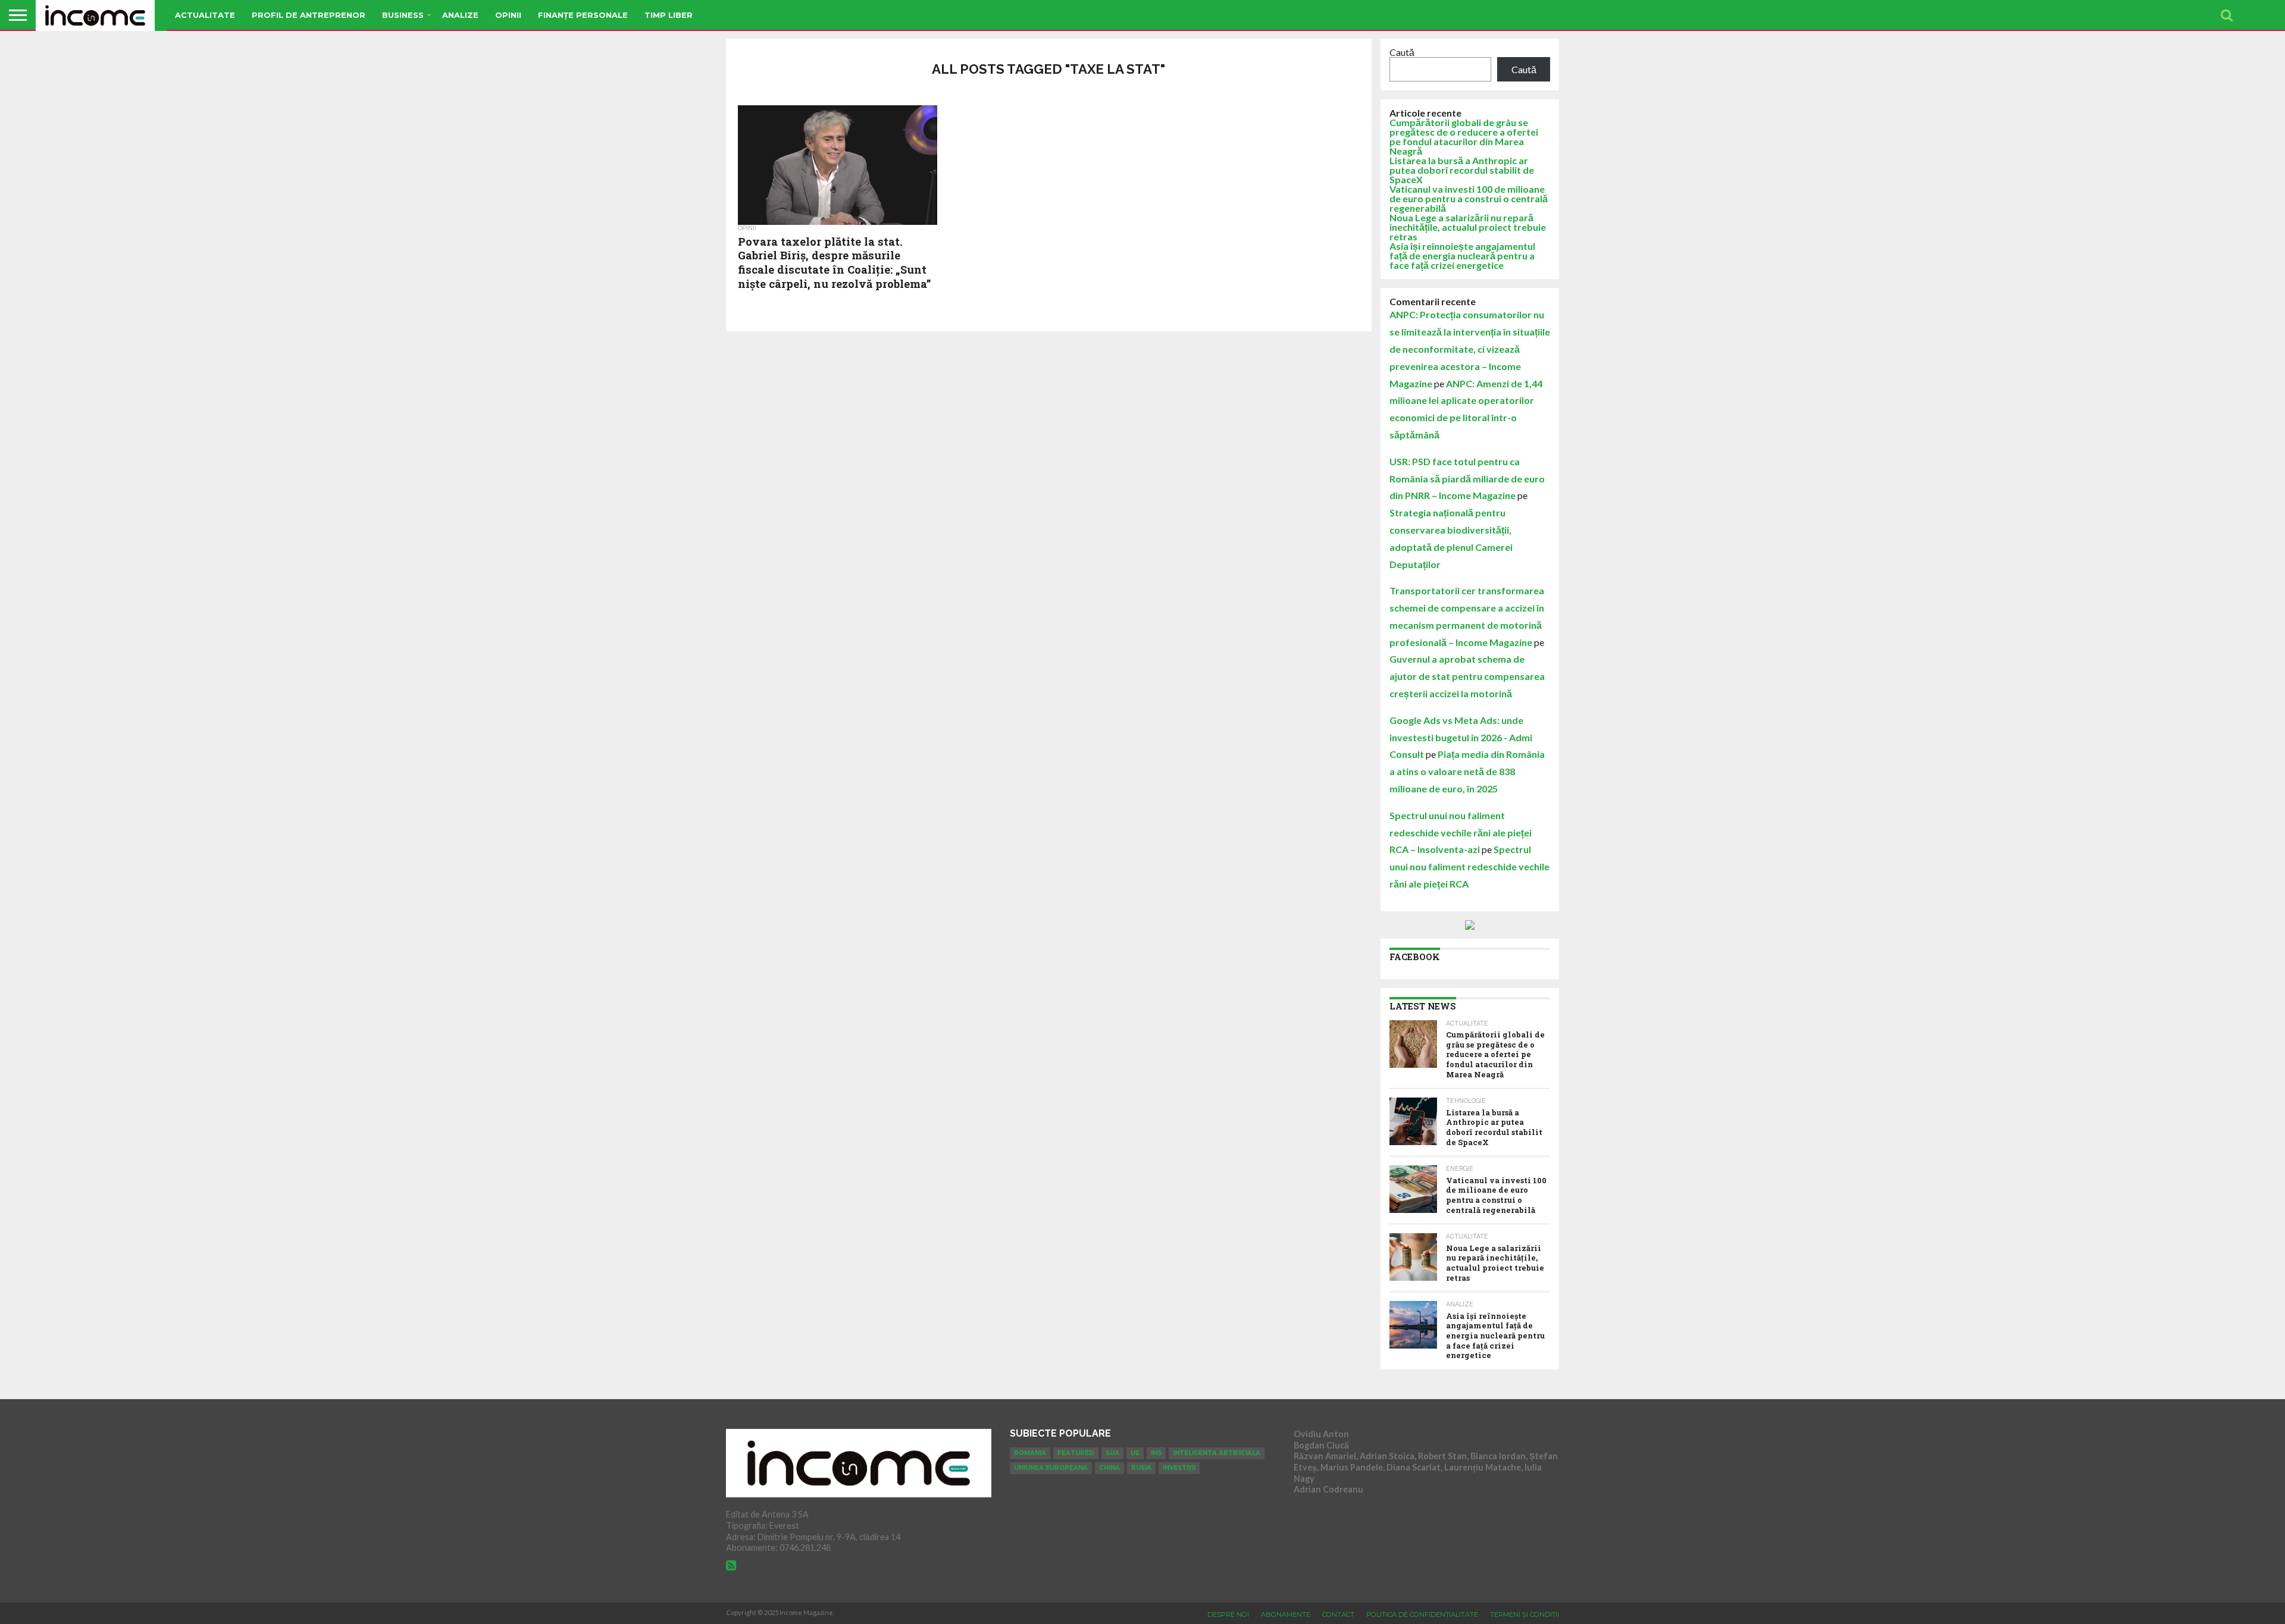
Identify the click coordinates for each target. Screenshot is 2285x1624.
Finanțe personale (583, 15)
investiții (1179, 1468)
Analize (460, 15)
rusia (1141, 1468)
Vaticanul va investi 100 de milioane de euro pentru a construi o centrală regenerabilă (1469, 198)
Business (403, 15)
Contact (1338, 1614)
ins (1156, 1453)
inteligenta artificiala (1217, 1453)
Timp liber (669, 15)
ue (1135, 1453)
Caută (1402, 52)
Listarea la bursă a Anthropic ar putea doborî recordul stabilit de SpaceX (1462, 170)
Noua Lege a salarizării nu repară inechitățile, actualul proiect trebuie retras (1468, 227)
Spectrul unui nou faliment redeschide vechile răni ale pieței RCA (1469, 866)
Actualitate (205, 15)
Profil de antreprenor (309, 15)
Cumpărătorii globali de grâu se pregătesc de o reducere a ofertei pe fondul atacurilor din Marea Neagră (1464, 137)
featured (1076, 1453)
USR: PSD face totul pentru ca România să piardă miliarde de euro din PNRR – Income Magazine (1467, 479)
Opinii (508, 15)
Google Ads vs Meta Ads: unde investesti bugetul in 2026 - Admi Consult (1461, 737)
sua (1112, 1453)
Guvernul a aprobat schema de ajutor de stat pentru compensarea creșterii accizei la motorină (1467, 676)
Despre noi (1228, 1614)
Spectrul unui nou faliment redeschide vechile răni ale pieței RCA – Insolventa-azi (1461, 833)
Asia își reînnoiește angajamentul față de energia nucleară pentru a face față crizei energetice (1462, 255)
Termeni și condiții (1525, 1614)
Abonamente (1286, 1614)
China (1109, 1468)
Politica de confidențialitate (1422, 1614)
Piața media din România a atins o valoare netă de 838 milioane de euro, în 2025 (1467, 771)
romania (1030, 1453)
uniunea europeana (1051, 1468)
